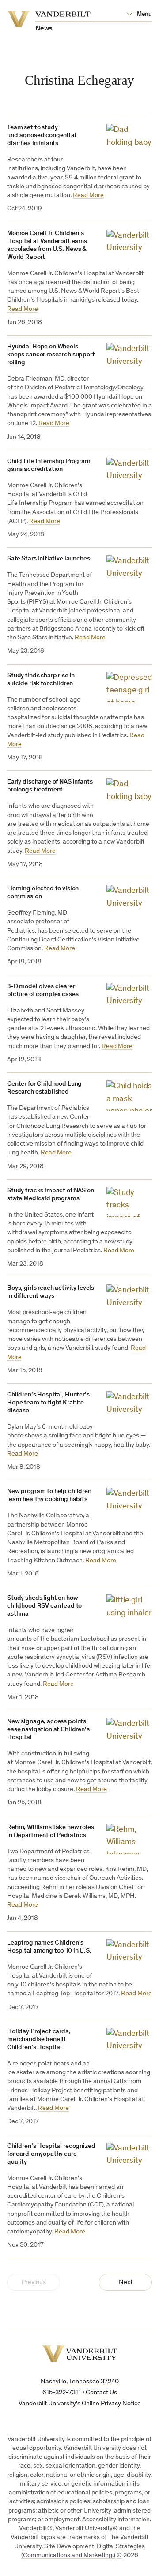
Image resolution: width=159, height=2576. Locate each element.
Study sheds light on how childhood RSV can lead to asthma (44, 1606)
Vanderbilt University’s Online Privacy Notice (80, 2404)
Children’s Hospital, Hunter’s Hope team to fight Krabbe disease (48, 1403)
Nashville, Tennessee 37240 (80, 2382)
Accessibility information (116, 2520)
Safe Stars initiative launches (49, 559)
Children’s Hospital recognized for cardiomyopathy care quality (51, 2154)
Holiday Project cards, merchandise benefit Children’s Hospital (39, 2040)
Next (126, 2283)
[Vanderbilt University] (80, 2354)
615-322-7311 (62, 2393)
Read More (88, 196)
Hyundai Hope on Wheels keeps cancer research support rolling (51, 355)
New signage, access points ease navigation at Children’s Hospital (48, 1730)
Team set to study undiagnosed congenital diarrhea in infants (42, 136)
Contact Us (101, 2393)
